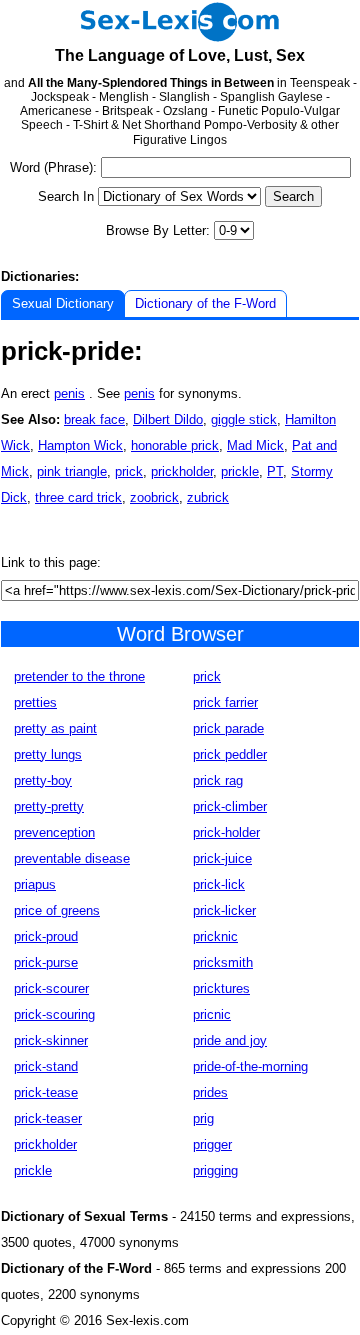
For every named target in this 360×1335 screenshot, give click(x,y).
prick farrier (225, 702)
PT (275, 471)
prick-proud (46, 936)
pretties (35, 702)
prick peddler (230, 754)
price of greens (57, 910)
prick (129, 471)
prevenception (54, 832)
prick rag (218, 780)
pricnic (212, 1014)
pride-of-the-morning (250, 1066)
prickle (240, 471)
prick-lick (219, 884)
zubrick (208, 497)
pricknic (215, 936)
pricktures (221, 988)
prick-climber (230, 806)
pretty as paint (55, 728)
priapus (35, 884)
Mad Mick (255, 445)
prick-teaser (48, 1118)
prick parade (228, 728)
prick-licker (224, 910)
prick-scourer (51, 988)
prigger (212, 1144)
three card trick (78, 497)
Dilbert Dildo (168, 419)
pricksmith (223, 962)
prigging (215, 1170)
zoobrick (154, 497)
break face (94, 419)
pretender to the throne (79, 676)
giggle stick (244, 419)
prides (210, 1092)
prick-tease (46, 1092)
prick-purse (46, 962)
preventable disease (72, 858)
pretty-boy (43, 780)
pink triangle (72, 471)
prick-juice (222, 858)
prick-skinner (51, 1040)
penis (69, 393)
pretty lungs (48, 754)
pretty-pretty (49, 806)
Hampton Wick (80, 445)
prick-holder (226, 832)
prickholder (182, 471)
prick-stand (46, 1066)
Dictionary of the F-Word (205, 303)
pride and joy (230, 1040)
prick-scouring (54, 1014)
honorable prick (175, 445)
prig (203, 1118)
